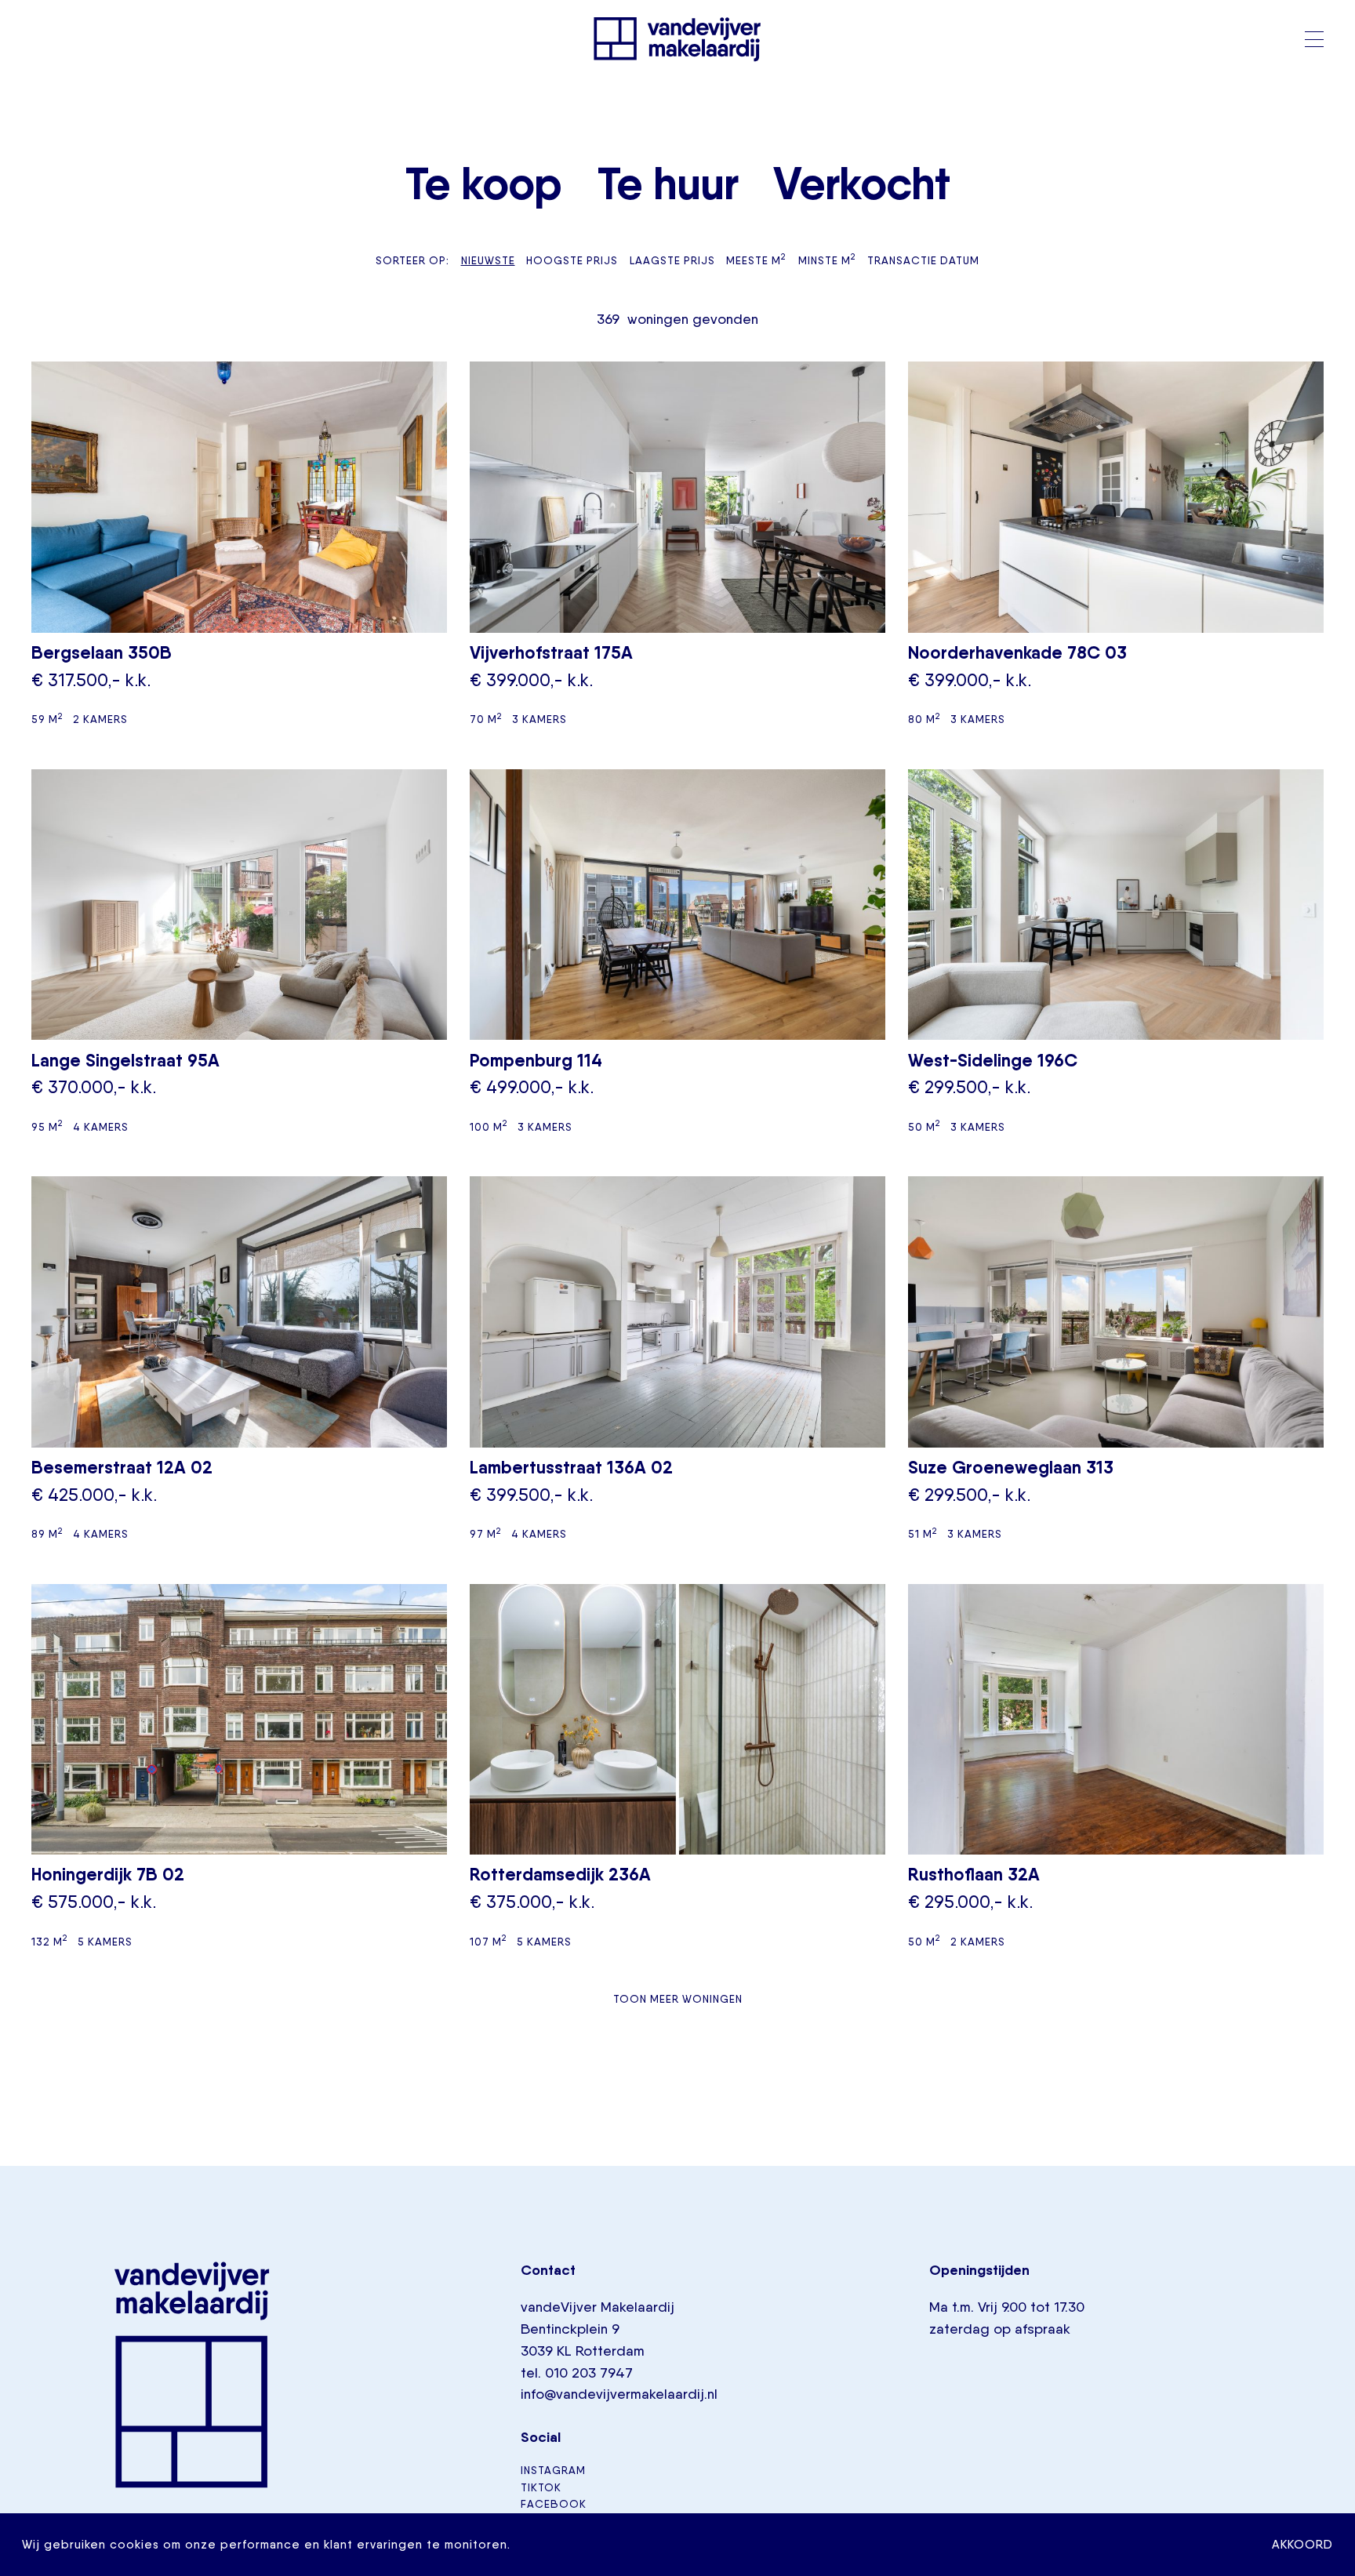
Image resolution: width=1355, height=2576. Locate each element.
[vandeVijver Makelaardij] (677, 39)
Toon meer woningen (678, 1999)
